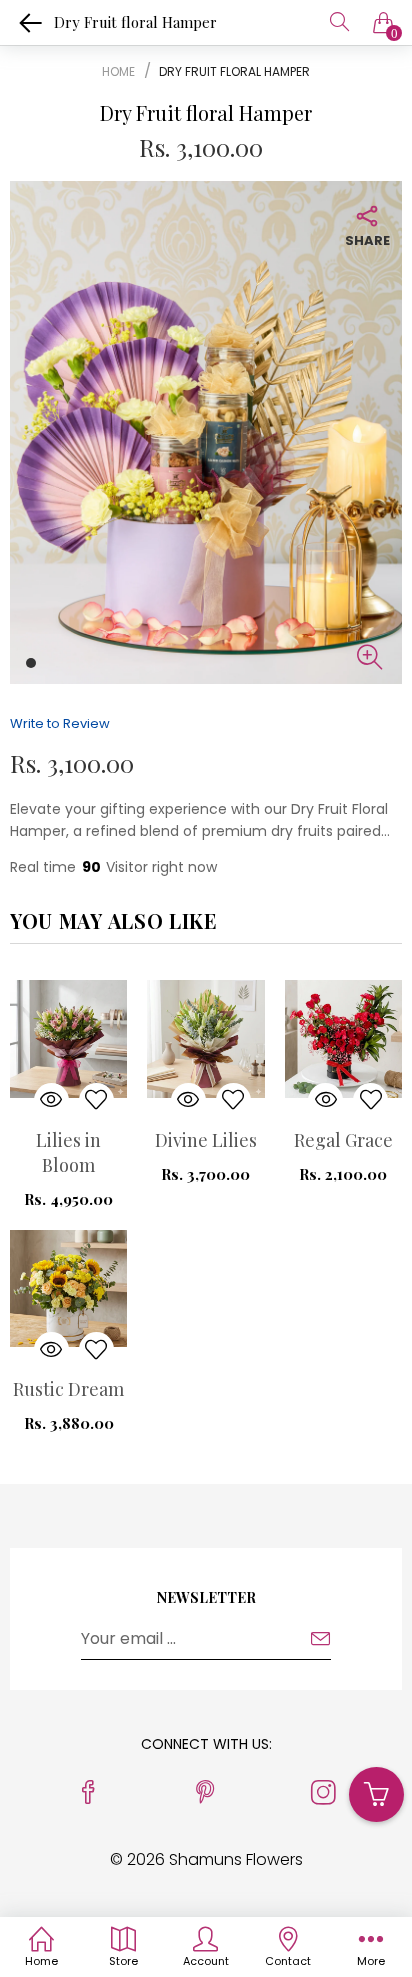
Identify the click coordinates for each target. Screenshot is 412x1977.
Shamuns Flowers (236, 1859)
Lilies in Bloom (68, 1152)
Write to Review (60, 723)
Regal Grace (343, 1140)
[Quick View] (51, 1100)
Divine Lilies (206, 1140)
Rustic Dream (68, 1389)
